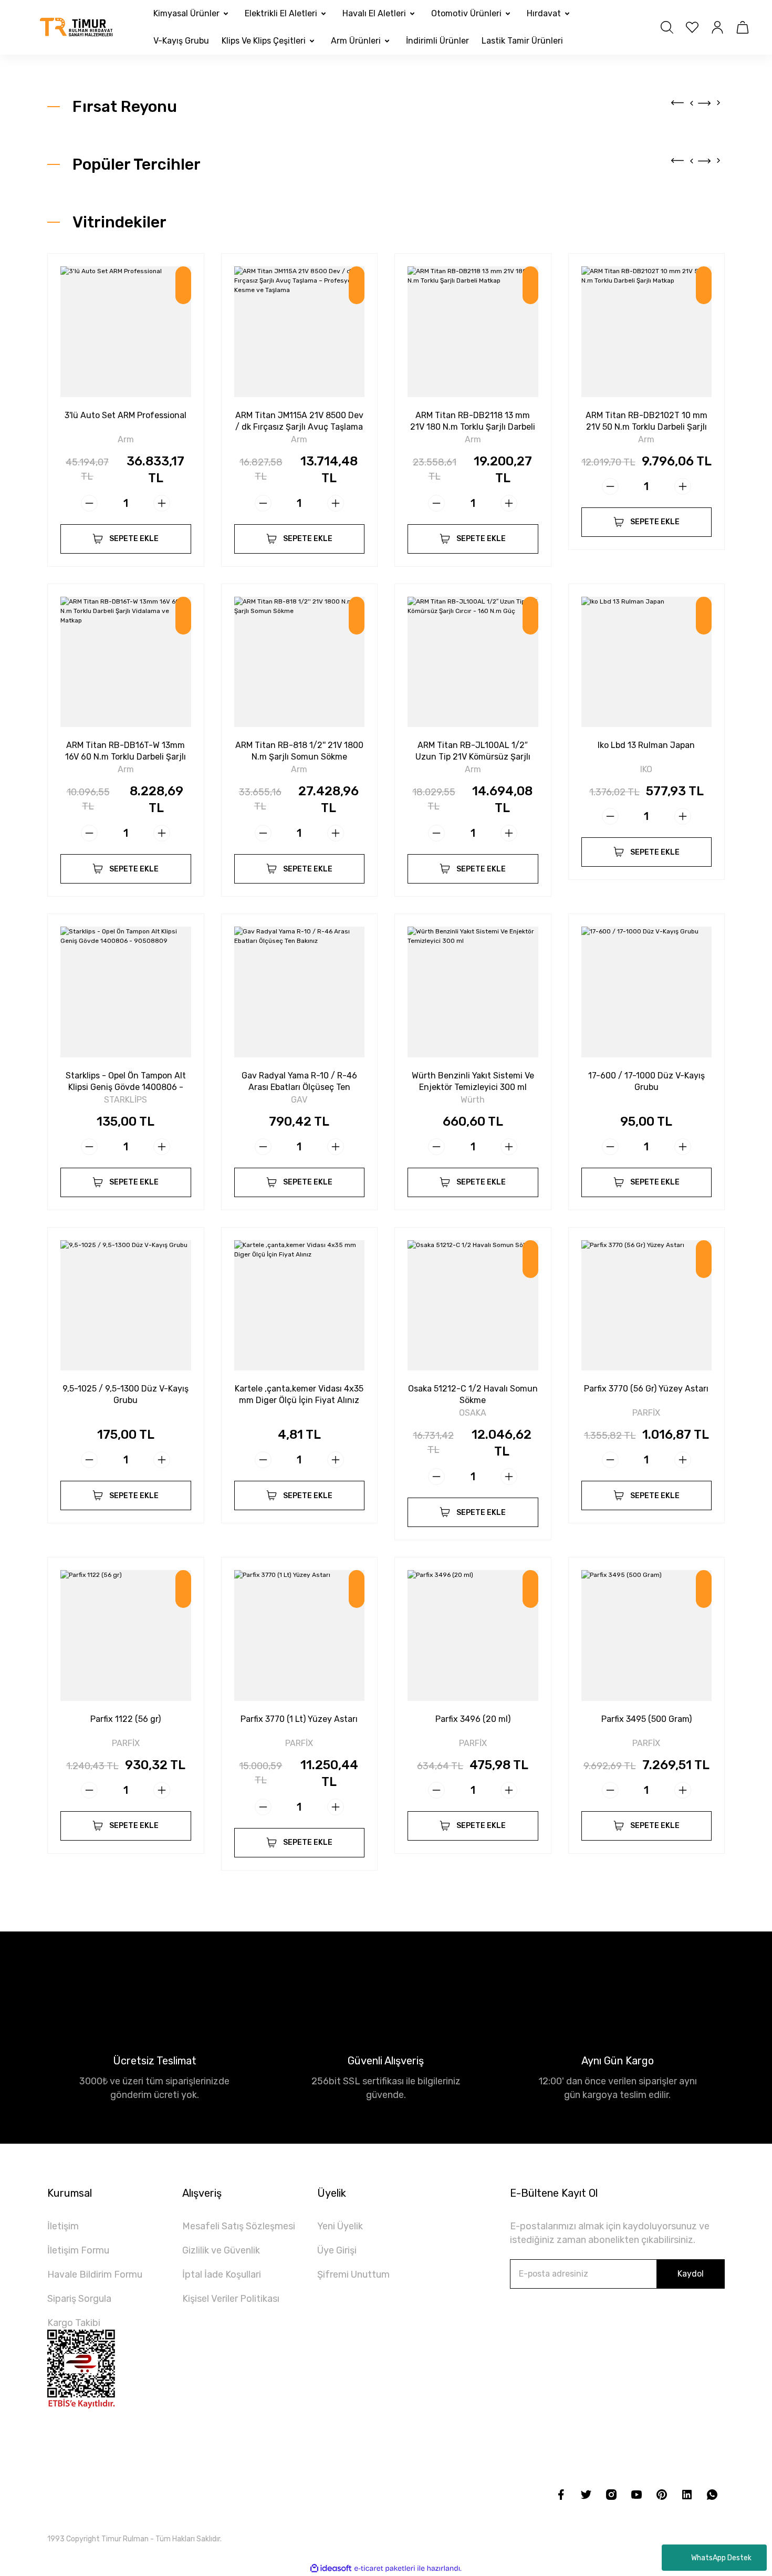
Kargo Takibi (74, 2323)
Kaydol (691, 2274)
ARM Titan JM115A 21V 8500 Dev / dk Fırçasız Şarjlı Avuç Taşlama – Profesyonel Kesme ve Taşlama (299, 422)
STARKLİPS (126, 1100)
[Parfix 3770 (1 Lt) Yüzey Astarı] (300, 1635)
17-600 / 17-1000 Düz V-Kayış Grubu (646, 1081)
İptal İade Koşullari (222, 2274)
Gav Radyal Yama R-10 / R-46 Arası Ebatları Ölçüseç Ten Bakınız (299, 1082)
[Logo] (77, 28)
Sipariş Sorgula (79, 2299)
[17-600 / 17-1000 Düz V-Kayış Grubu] (647, 992)
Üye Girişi (337, 2250)
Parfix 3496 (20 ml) (473, 1719)
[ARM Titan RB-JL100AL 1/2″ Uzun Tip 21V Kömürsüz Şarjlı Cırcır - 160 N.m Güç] (473, 662)
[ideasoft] (331, 2568)
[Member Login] (717, 27)
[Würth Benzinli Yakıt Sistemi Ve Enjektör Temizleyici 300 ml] (473, 992)
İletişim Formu (78, 2250)
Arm (126, 440)
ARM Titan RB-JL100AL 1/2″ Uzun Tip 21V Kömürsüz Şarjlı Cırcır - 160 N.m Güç (473, 751)
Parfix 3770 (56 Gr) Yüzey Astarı (646, 1389)
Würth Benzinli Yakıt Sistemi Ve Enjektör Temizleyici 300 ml (473, 1081)
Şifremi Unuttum (353, 2274)
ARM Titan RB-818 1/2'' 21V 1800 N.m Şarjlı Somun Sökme (299, 751)
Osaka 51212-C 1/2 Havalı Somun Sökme (473, 1394)
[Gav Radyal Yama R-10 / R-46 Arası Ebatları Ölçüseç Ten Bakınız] (300, 992)
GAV (299, 1100)
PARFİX (646, 1413)
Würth (473, 1100)
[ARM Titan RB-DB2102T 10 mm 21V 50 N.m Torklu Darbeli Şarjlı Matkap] (647, 332)
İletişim (63, 2226)
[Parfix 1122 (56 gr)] (126, 1635)
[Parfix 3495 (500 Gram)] (647, 1635)
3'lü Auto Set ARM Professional (126, 415)
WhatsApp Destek (721, 2558)
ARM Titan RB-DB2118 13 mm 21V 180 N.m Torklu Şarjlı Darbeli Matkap (473, 422)
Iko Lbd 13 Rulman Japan (646, 745)
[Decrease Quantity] (89, 503)
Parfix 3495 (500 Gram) (646, 1719)
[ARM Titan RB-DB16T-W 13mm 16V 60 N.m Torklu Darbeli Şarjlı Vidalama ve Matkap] (126, 662)
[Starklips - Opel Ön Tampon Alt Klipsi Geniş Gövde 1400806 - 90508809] (126, 992)
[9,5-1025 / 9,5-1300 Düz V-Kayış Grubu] (126, 1306)
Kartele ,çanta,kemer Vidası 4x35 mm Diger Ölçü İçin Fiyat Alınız (299, 1394)
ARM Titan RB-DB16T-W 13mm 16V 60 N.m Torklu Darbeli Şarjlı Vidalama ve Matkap (126, 751)
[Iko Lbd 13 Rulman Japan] (647, 662)
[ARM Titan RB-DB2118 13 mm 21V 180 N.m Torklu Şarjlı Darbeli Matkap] (473, 332)
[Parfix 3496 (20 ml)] (473, 1635)
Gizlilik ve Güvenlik (221, 2250)
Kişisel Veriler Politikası (231, 2299)
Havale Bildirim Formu (95, 2274)
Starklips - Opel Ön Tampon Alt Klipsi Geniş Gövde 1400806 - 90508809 (126, 1082)
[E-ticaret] (385, 2568)
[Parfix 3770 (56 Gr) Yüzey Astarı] (647, 1306)
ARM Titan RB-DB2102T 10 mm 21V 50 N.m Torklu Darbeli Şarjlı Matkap (646, 422)
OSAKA (473, 1413)
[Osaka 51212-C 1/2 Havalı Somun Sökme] (473, 1306)
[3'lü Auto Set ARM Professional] (126, 332)
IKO (646, 770)
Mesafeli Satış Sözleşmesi (239, 2226)
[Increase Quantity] (162, 503)
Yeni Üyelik (340, 2226)
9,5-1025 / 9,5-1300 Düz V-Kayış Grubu (126, 1394)
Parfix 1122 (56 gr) (126, 1719)
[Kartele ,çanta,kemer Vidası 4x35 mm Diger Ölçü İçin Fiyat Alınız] (300, 1306)
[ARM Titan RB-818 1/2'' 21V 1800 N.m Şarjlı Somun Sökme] (300, 662)
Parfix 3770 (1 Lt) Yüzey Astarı (299, 1719)
